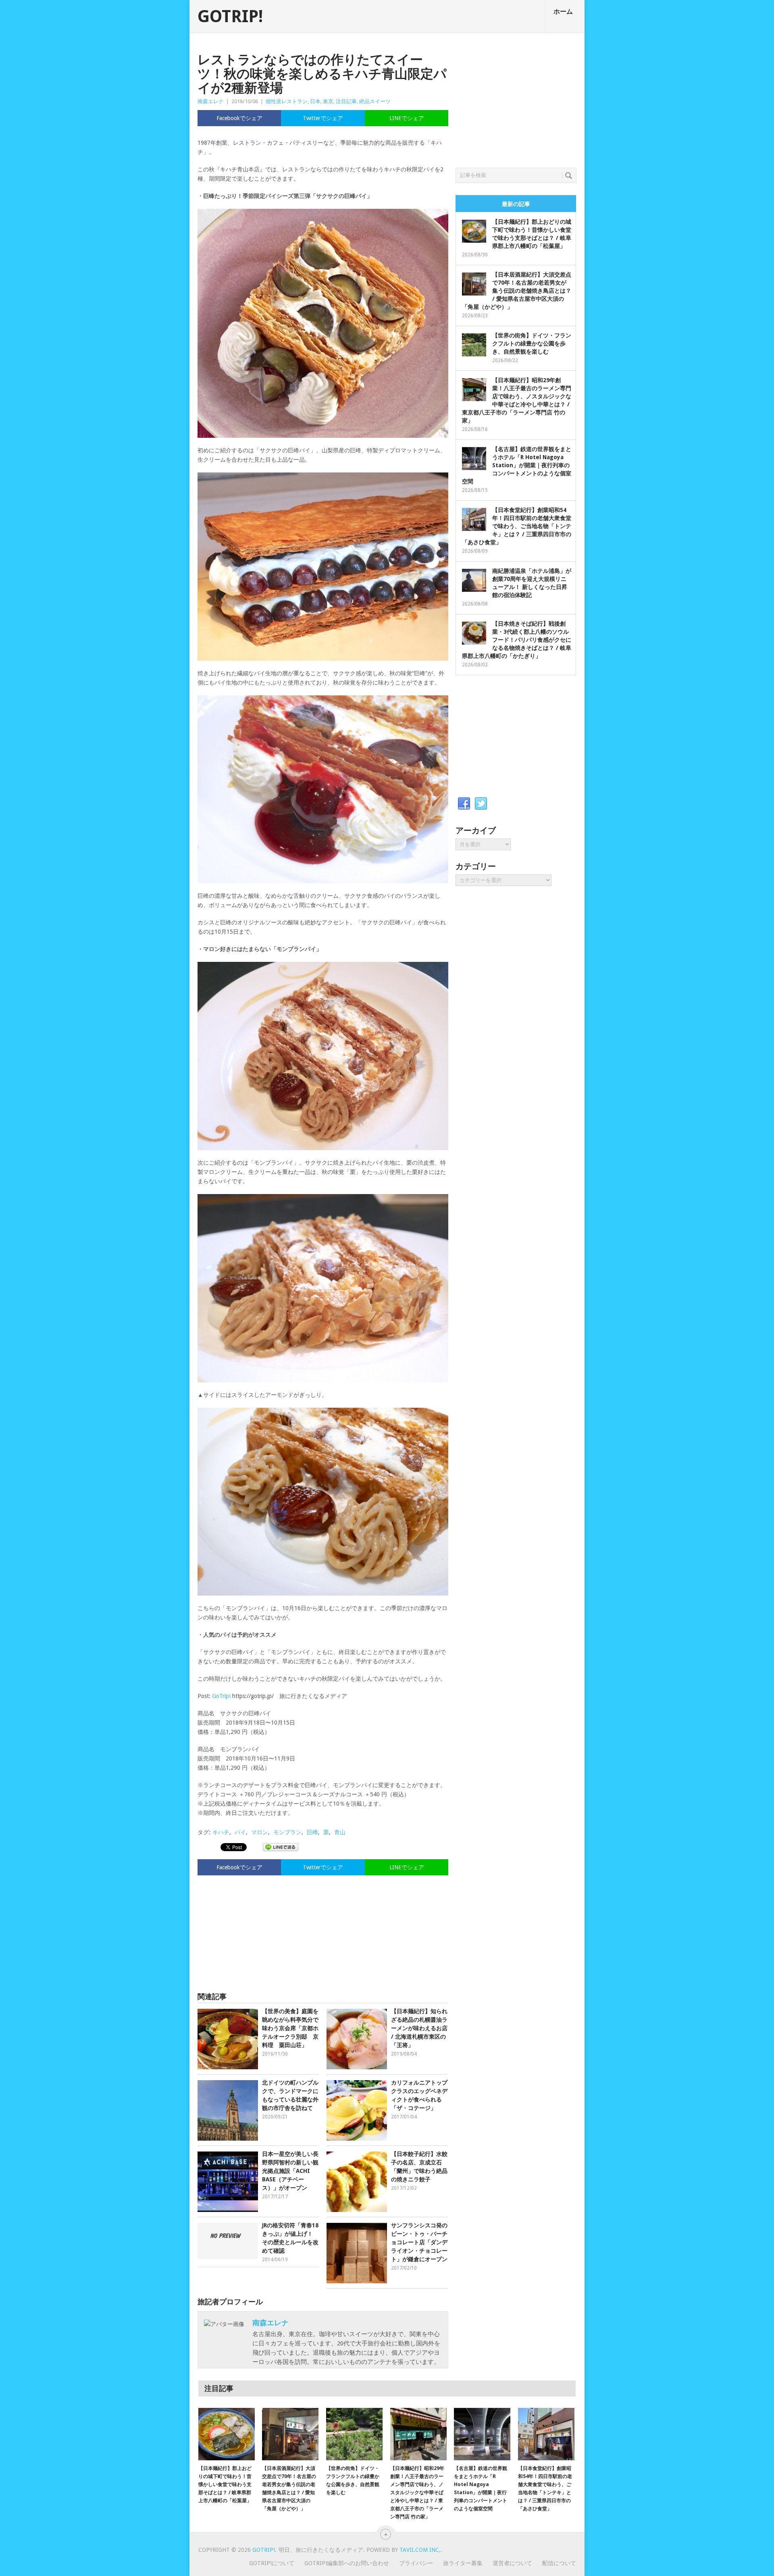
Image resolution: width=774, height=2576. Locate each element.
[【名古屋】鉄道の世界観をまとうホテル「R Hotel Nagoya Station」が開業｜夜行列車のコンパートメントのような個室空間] (482, 2434)
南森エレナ (211, 101)
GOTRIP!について (272, 2563)
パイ (240, 1832)
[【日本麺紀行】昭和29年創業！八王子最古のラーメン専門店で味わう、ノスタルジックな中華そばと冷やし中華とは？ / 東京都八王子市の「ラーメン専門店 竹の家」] (418, 2434)
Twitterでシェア (323, 118)
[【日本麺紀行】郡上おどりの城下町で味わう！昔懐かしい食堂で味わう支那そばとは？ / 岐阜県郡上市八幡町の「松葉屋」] (227, 2434)
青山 (340, 1832)
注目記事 (346, 101)
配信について (559, 2563)
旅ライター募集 (463, 2563)
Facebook (464, 804)
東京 (328, 101)
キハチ (221, 1832)
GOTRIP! (230, 17)
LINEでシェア (407, 118)
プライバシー (416, 2563)
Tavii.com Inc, (420, 2550)
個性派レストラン (287, 101)
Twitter (481, 804)
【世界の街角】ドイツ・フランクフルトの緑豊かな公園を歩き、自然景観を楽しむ (532, 343)
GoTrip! (221, 1696)
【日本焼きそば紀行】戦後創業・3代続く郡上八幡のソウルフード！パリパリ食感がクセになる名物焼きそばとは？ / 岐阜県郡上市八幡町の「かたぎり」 (517, 640)
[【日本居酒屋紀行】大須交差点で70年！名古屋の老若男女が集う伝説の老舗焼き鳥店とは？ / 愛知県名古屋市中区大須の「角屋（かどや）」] (290, 2434)
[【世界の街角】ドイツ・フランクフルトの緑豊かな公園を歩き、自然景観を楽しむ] (354, 2434)
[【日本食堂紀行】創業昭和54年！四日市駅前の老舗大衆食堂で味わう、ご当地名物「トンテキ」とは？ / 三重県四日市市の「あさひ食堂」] (546, 2434)
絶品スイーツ (375, 101)
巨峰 (312, 1832)
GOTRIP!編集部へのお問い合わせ (347, 2563)
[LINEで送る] (281, 1847)
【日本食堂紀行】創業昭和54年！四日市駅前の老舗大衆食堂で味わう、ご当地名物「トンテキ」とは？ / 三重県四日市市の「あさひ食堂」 (517, 526)
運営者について (512, 2563)
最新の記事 (516, 204)
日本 (315, 101)
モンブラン (287, 1832)
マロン (260, 1832)
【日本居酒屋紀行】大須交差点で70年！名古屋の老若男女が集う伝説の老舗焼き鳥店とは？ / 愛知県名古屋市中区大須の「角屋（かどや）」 (517, 291)
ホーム (563, 11)
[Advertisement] (323, 1930)
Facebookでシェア (239, 118)
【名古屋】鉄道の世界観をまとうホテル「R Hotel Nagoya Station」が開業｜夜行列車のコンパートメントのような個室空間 (517, 465)
